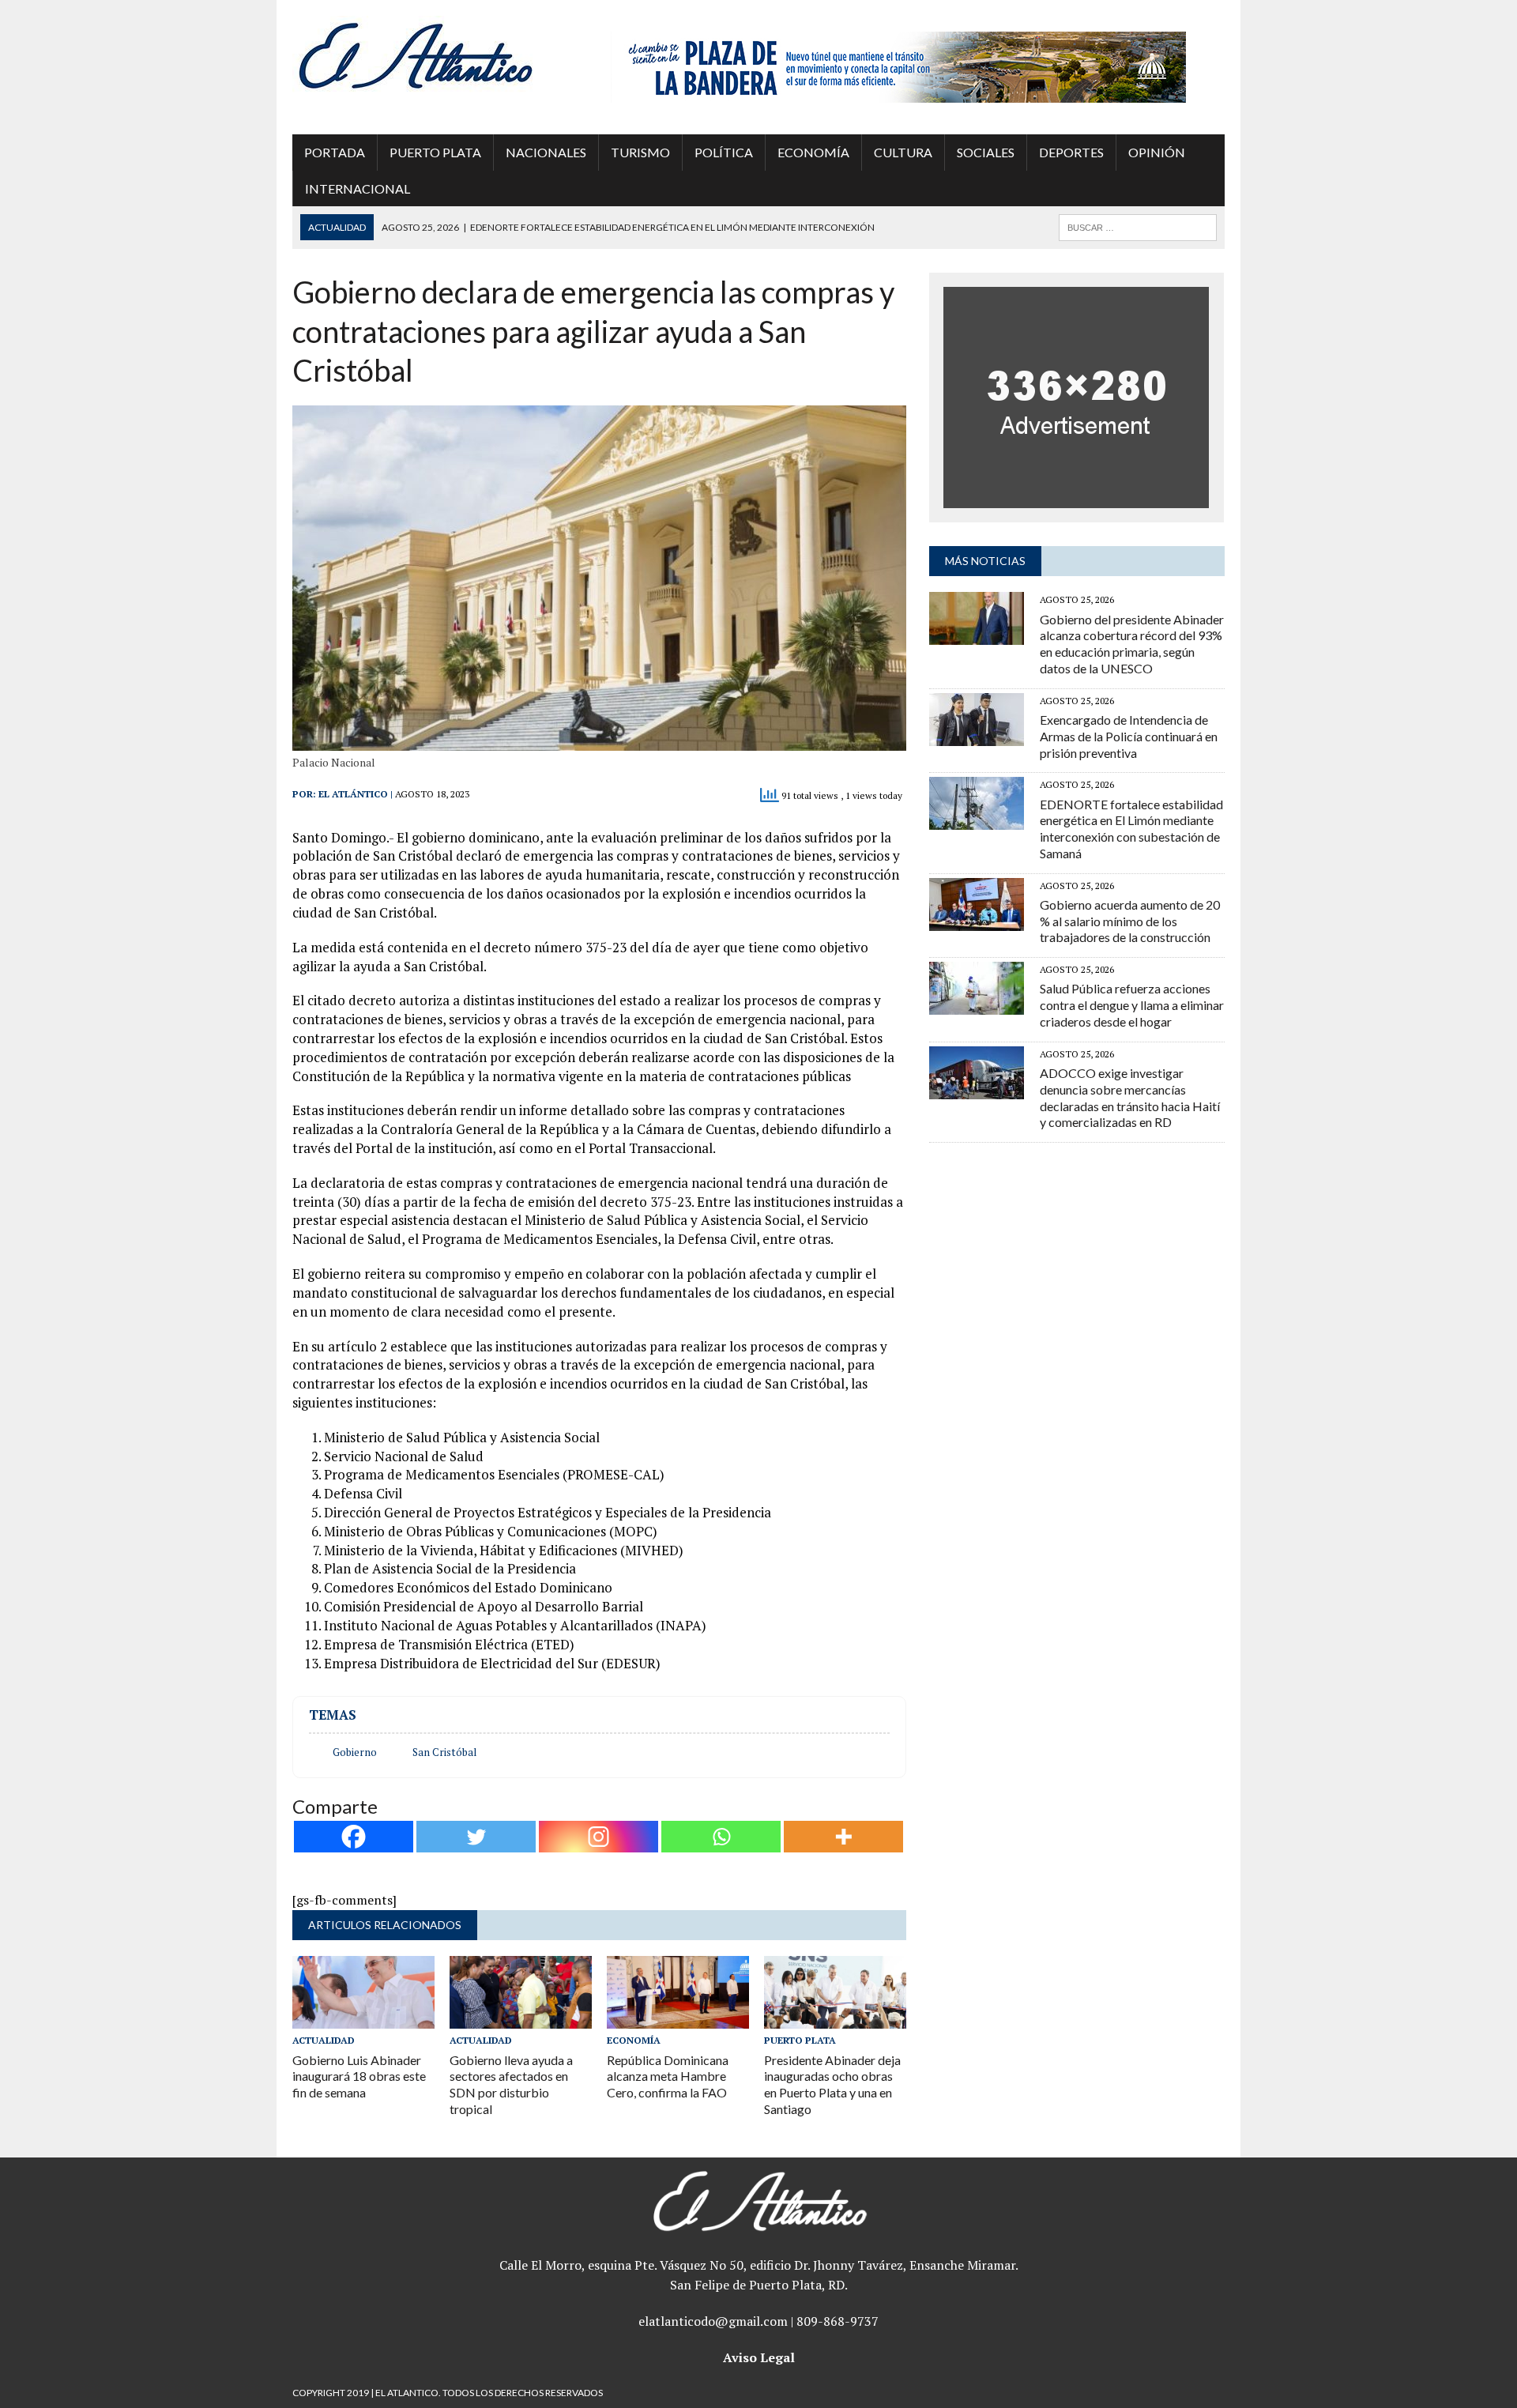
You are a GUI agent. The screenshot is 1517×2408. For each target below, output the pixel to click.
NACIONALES (546, 152)
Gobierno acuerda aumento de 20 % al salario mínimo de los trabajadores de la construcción (1130, 921)
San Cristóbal (444, 1752)
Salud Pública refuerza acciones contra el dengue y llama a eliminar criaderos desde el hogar (1132, 1005)
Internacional (358, 188)
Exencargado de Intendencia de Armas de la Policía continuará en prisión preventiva (1129, 736)
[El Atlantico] (440, 55)
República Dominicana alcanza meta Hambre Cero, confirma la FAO (668, 2076)
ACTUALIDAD (324, 2040)
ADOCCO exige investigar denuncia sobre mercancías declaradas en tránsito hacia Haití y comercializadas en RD (1130, 1097)
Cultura (903, 152)
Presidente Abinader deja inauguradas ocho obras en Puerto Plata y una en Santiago (832, 2084)
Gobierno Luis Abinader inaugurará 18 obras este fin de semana (359, 2076)
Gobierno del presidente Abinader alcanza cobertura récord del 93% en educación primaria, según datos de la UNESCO (1132, 644)
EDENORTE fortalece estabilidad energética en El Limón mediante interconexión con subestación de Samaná (1131, 829)
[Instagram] (599, 1837)
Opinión (1157, 152)
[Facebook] (354, 1837)
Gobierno (355, 1752)
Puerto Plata (435, 152)
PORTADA (335, 152)
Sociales (986, 152)
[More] (843, 1837)
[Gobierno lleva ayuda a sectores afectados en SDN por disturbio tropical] (521, 2018)
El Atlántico (353, 794)
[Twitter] (476, 1837)
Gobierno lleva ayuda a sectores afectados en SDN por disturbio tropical (511, 2084)
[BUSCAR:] (1138, 226)
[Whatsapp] (721, 1837)
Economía (813, 152)
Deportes (1071, 152)
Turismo (640, 152)
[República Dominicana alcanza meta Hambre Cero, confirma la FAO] (678, 2018)
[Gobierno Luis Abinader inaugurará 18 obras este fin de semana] (363, 2018)
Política (724, 152)
